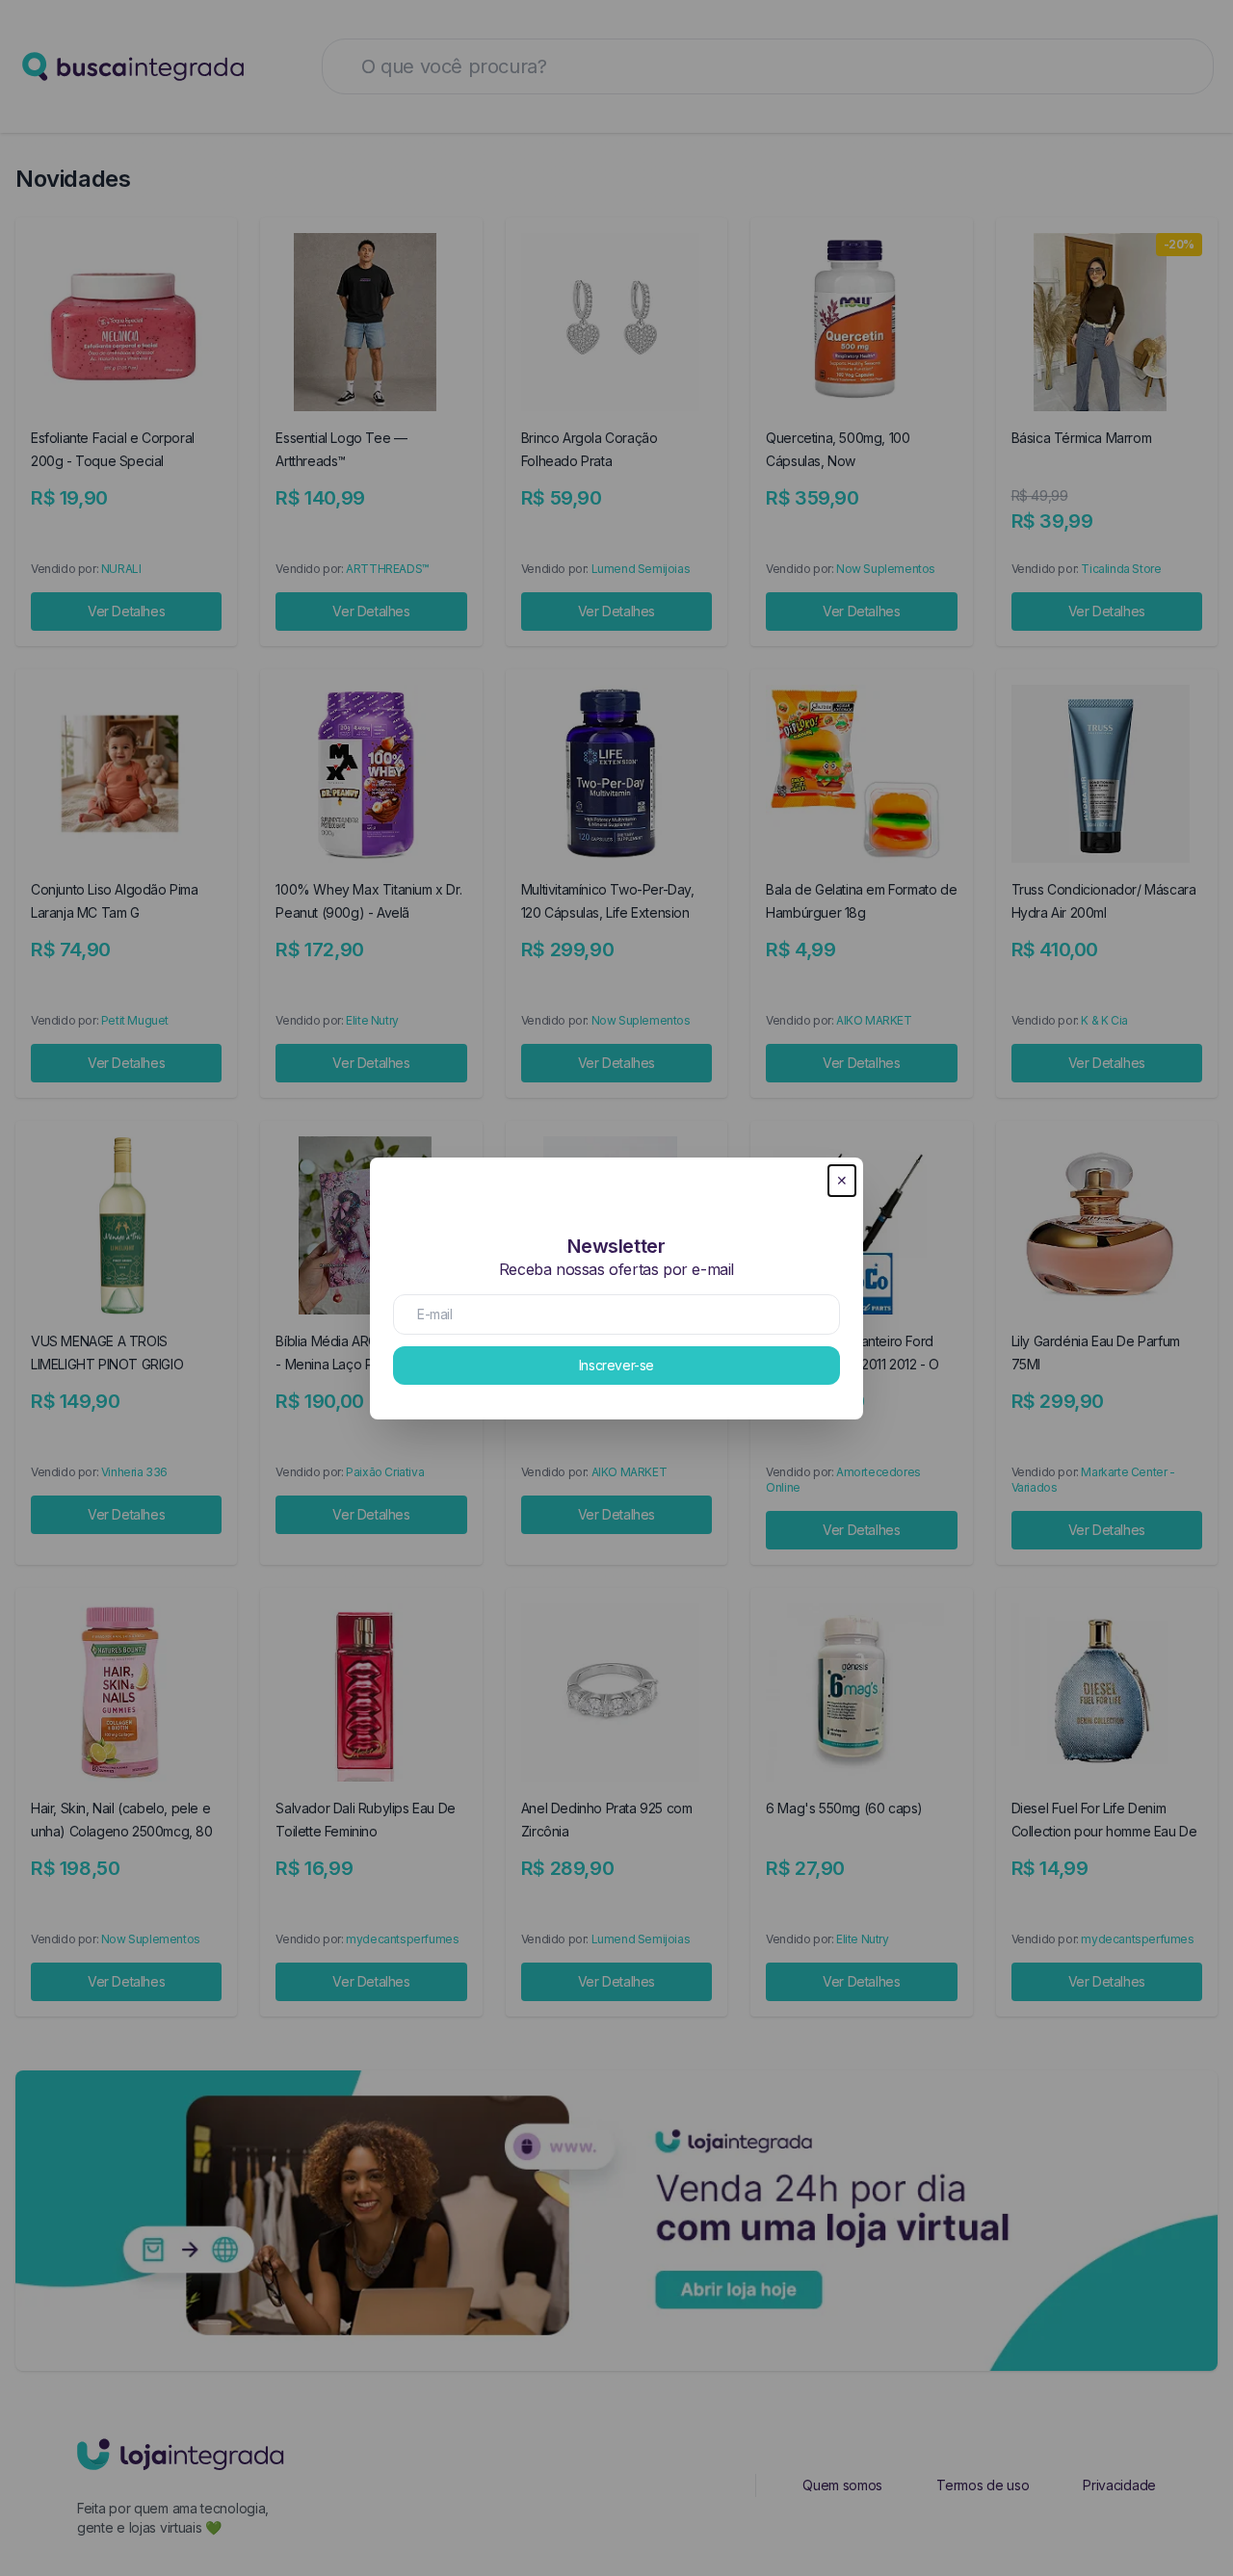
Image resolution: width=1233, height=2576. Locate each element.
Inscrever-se (616, 1365)
